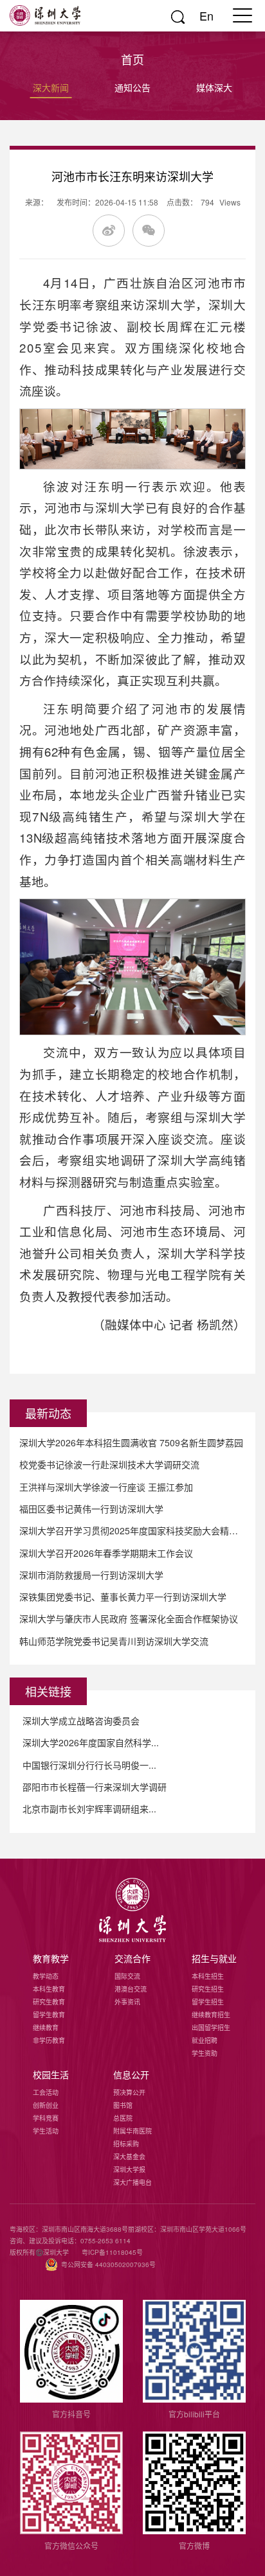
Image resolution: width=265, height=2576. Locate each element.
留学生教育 (49, 2015)
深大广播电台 (132, 2182)
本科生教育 (49, 1989)
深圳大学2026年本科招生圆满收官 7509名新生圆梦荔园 (131, 1442)
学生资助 (205, 2053)
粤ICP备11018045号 (112, 2252)
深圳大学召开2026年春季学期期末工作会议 (106, 1553)
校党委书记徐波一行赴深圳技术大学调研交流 (109, 1464)
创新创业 (46, 2105)
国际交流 (127, 1976)
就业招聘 (205, 2040)
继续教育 (46, 2028)
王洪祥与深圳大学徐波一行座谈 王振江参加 (106, 1487)
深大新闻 (51, 87)
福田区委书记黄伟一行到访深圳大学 (91, 1509)
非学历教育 (49, 2040)
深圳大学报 (129, 2169)
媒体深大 (214, 87)
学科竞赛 (46, 2118)
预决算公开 (129, 2092)
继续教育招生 (211, 2015)
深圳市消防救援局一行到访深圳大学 (91, 1575)
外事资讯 (127, 2002)
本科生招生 (208, 1976)
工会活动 (46, 2092)
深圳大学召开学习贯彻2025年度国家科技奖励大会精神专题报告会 (132, 1530)
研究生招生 (208, 1989)
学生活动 (46, 2131)
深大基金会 (129, 2157)
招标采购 (126, 2144)
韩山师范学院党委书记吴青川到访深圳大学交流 (114, 1641)
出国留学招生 (211, 2028)
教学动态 (46, 1976)
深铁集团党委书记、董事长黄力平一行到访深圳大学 (123, 1597)
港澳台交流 (131, 1989)
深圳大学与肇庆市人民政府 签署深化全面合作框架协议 (129, 1618)
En (206, 15)
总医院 (123, 2118)
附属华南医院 (132, 2131)
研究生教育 (49, 2002)
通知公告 (132, 87)
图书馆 (123, 2105)
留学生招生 (208, 2002)
